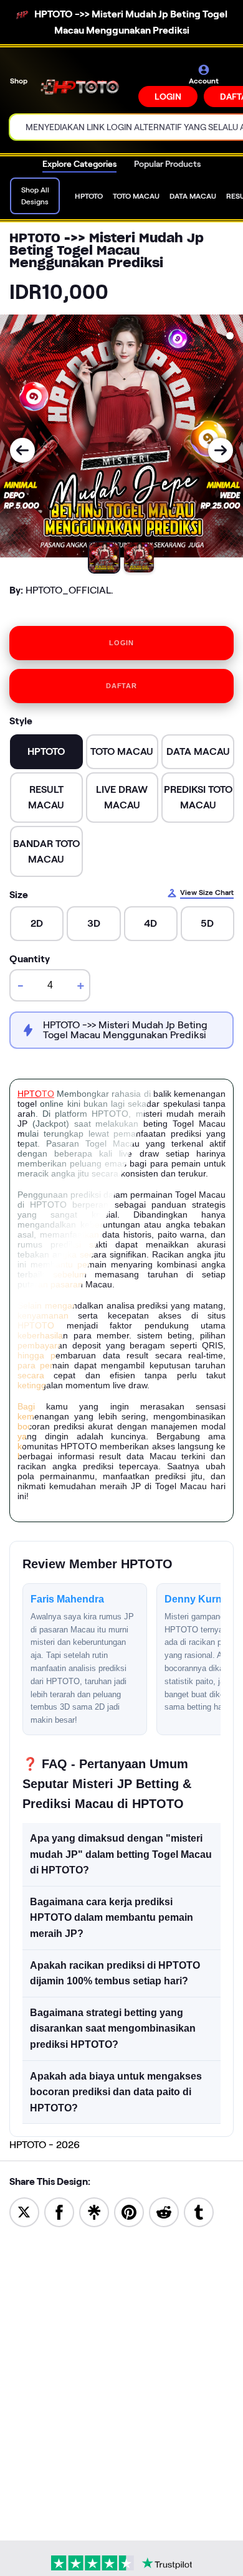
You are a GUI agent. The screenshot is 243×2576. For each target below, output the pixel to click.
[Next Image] (221, 450)
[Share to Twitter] (24, 2211)
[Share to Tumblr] (199, 2211)
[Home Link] (84, 86)
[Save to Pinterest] (129, 2211)
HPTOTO (36, 1094)
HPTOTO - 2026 (45, 2145)
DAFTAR (121, 686)
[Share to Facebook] (59, 2211)
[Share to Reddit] (164, 2211)
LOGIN (168, 97)
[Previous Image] (22, 450)
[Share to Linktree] (94, 2211)
